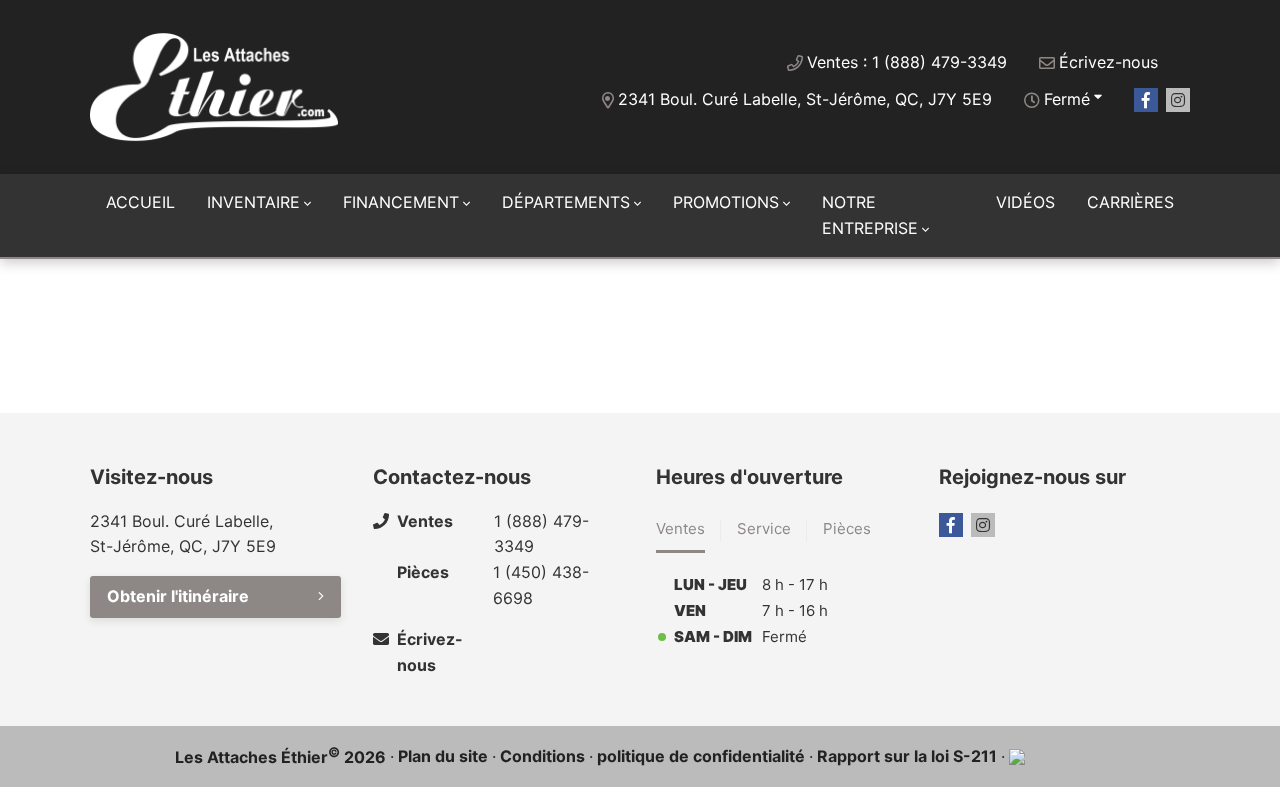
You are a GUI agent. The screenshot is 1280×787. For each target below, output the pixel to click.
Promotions (726, 202)
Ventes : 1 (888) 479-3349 (907, 62)
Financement (401, 202)
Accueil (140, 202)
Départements (566, 202)
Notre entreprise (870, 215)
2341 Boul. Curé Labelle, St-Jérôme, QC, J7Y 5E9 (805, 99)
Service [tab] (764, 528)
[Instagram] (1178, 100)
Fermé (1067, 99)
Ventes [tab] (680, 528)
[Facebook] (1146, 100)
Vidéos (1025, 202)
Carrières (1130, 202)
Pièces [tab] (847, 528)
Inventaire (253, 202)
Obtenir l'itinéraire (178, 596)
